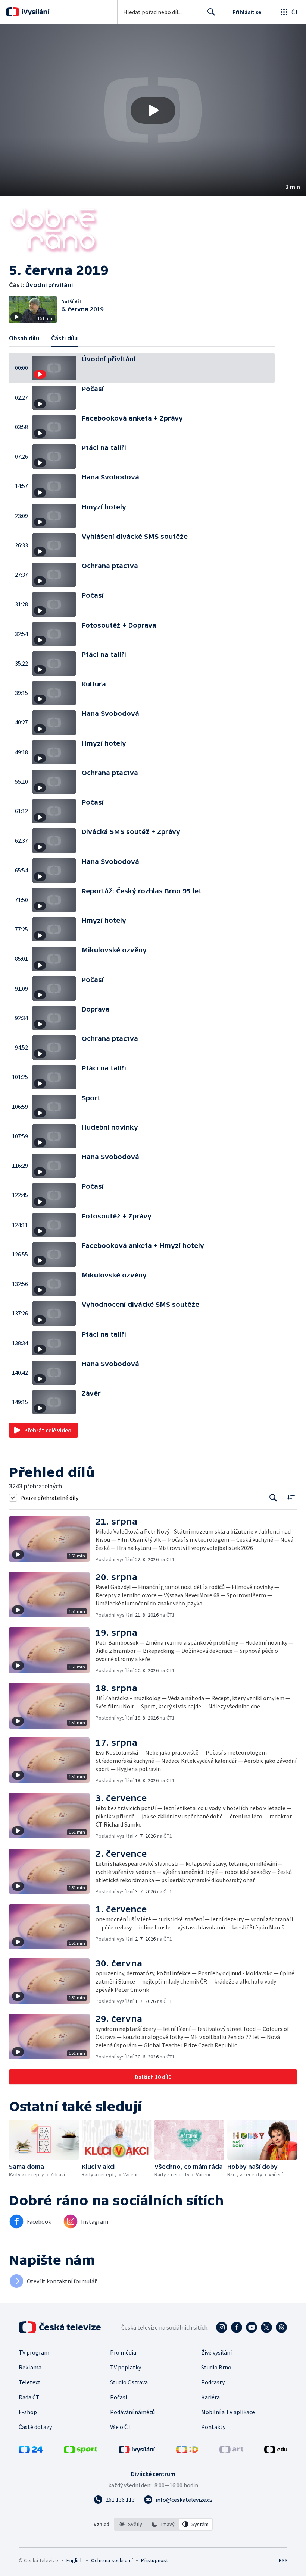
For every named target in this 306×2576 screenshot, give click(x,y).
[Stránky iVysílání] (137, 2451)
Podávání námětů (132, 2412)
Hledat (211, 12)
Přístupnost (154, 2560)
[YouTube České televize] (252, 2327)
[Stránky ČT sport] (81, 2451)
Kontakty (213, 2427)
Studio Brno (216, 2367)
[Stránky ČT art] (231, 2451)
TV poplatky (126, 2367)
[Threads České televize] (281, 2327)
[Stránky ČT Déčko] (187, 2451)
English (74, 2560)
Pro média (123, 2352)
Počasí (118, 2397)
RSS (283, 2560)
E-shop (28, 2412)
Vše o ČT (121, 2427)
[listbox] (163, 2524)
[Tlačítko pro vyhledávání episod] (273, 1498)
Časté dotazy (35, 2427)
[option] (131, 2524)
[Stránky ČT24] (31, 2451)
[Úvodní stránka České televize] (60, 2327)
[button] (153, 110)
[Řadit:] (291, 1497)
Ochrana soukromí (112, 2560)
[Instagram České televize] (222, 2327)
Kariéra (210, 2397)
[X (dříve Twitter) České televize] (266, 2327)
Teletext (30, 2382)
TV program (34, 2352)
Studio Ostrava (129, 2382)
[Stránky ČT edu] (276, 2451)
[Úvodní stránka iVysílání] (35, 12)
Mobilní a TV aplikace (228, 2412)
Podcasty (213, 2382)
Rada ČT (29, 2397)
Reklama (30, 2367)
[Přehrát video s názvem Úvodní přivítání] (153, 110)
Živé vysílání (216, 2352)
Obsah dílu (24, 338)
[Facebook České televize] (237, 2327)
